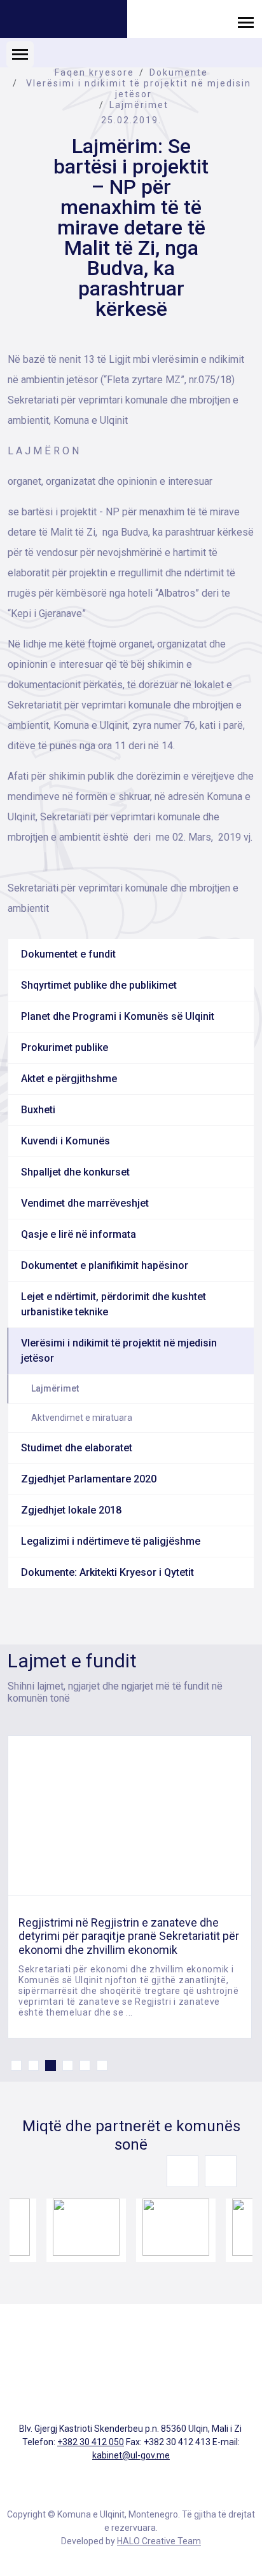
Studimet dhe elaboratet (77, 1448)
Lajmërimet (139, 105)
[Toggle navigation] (246, 22)
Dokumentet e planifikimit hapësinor (105, 1265)
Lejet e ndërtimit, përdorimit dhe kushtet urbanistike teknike (114, 1304)
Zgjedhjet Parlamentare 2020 (89, 1479)
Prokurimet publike (65, 1047)
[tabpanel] (130, 1887)
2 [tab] (33, 2065)
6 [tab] (102, 2065)
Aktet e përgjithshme (69, 1079)
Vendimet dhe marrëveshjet (85, 1203)
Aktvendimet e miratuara (82, 1418)
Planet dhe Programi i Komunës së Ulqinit (118, 1016)
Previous (183, 2171)
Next (221, 2171)
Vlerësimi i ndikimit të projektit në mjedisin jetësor (139, 89)
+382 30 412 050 (91, 2442)
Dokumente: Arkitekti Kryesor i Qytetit (107, 1572)
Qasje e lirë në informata (79, 1234)
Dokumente (179, 72)
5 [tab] (85, 2065)
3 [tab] (51, 2065)
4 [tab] (68, 2065)
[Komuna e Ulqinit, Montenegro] (64, 21)
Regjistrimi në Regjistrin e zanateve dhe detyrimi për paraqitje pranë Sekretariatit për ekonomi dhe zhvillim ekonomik (129, 1936)
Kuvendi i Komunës (65, 1141)
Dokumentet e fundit (68, 954)
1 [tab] (16, 2065)
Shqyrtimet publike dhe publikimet (99, 985)
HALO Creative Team (159, 2541)
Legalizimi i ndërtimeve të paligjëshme (111, 1541)
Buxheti (38, 1110)
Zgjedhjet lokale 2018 (71, 1510)
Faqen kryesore (94, 72)
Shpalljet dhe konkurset (75, 1172)
